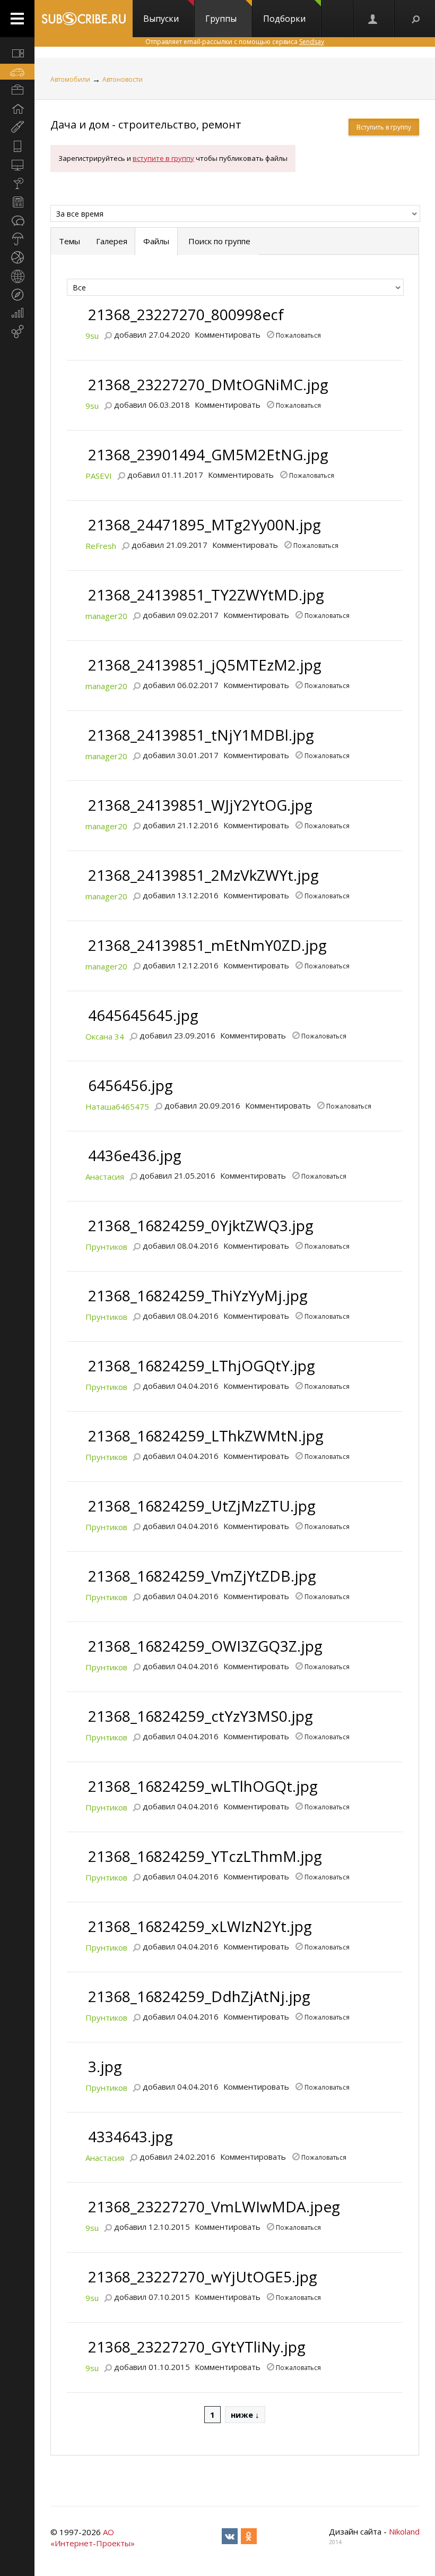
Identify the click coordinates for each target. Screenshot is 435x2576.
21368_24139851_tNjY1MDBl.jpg (201, 735)
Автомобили (70, 79)
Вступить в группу (384, 127)
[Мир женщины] (17, 127)
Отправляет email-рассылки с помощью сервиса (235, 42)
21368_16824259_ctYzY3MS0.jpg (201, 1716)
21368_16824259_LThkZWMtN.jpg (206, 1436)
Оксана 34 (105, 1036)
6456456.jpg (130, 1085)
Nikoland (404, 2531)
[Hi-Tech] (17, 146)
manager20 (106, 616)
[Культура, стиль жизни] (17, 183)
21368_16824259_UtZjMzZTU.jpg (202, 1506)
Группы (221, 19)
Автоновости (123, 79)
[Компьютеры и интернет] (17, 165)
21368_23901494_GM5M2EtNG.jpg (208, 454)
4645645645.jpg (143, 1015)
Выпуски (161, 19)
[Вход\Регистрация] (373, 19)
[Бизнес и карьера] (17, 90)
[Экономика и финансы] (17, 313)
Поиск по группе (218, 241)
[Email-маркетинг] (17, 332)
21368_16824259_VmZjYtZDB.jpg (202, 1576)
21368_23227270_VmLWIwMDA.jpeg (214, 2206)
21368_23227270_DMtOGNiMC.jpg (208, 384)
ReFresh (101, 546)
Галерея (112, 241)
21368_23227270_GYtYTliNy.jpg (197, 2347)
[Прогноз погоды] (17, 239)
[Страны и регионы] (17, 276)
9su (92, 336)
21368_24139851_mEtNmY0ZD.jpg (207, 945)
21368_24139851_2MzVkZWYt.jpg (203, 875)
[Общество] (17, 220)
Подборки (284, 19)
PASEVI (99, 476)
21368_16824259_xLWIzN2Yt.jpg (200, 1926)
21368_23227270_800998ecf (186, 314)
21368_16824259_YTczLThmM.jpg (205, 1856)
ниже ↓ (245, 2415)
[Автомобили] (17, 72)
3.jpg (105, 2066)
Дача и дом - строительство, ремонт (146, 124)
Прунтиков (106, 1247)
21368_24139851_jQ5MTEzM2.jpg (205, 665)
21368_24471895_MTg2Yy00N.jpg (205, 525)
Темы (69, 241)
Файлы (156, 241)
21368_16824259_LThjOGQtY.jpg (202, 1366)
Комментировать (228, 334)
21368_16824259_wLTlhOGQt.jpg (203, 1786)
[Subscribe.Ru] (84, 19)
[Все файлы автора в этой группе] (108, 334)
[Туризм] (17, 295)
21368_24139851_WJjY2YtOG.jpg (200, 805)
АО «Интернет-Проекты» (93, 2538)
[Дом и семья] (17, 109)
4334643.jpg (130, 2136)
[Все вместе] (17, 53)
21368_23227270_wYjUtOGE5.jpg (203, 2277)
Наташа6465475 (117, 1106)
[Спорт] (17, 257)
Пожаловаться (298, 334)
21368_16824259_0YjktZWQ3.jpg (201, 1225)
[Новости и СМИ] (17, 202)
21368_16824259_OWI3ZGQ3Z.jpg (205, 1646)
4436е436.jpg (135, 1155)
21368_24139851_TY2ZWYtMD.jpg (206, 595)
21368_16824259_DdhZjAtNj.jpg (199, 1996)
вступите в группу (163, 158)
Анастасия (105, 1177)
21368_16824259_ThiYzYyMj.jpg (198, 1295)
